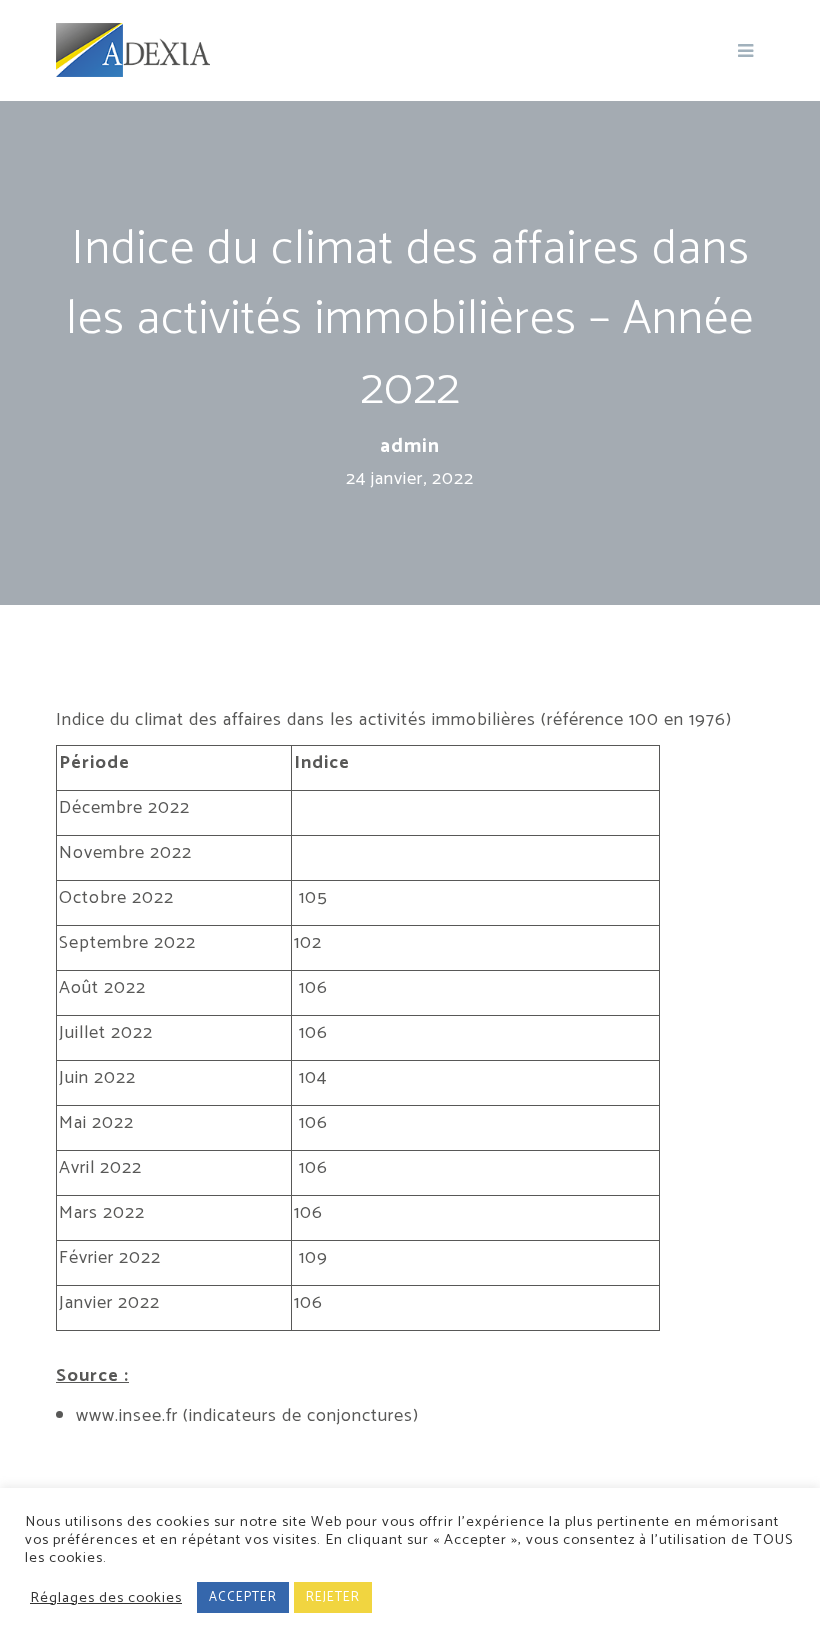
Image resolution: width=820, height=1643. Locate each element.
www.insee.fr (129, 1416)
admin (410, 447)
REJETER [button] (333, 1597)
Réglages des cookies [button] (106, 1598)
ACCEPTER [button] (243, 1597)
